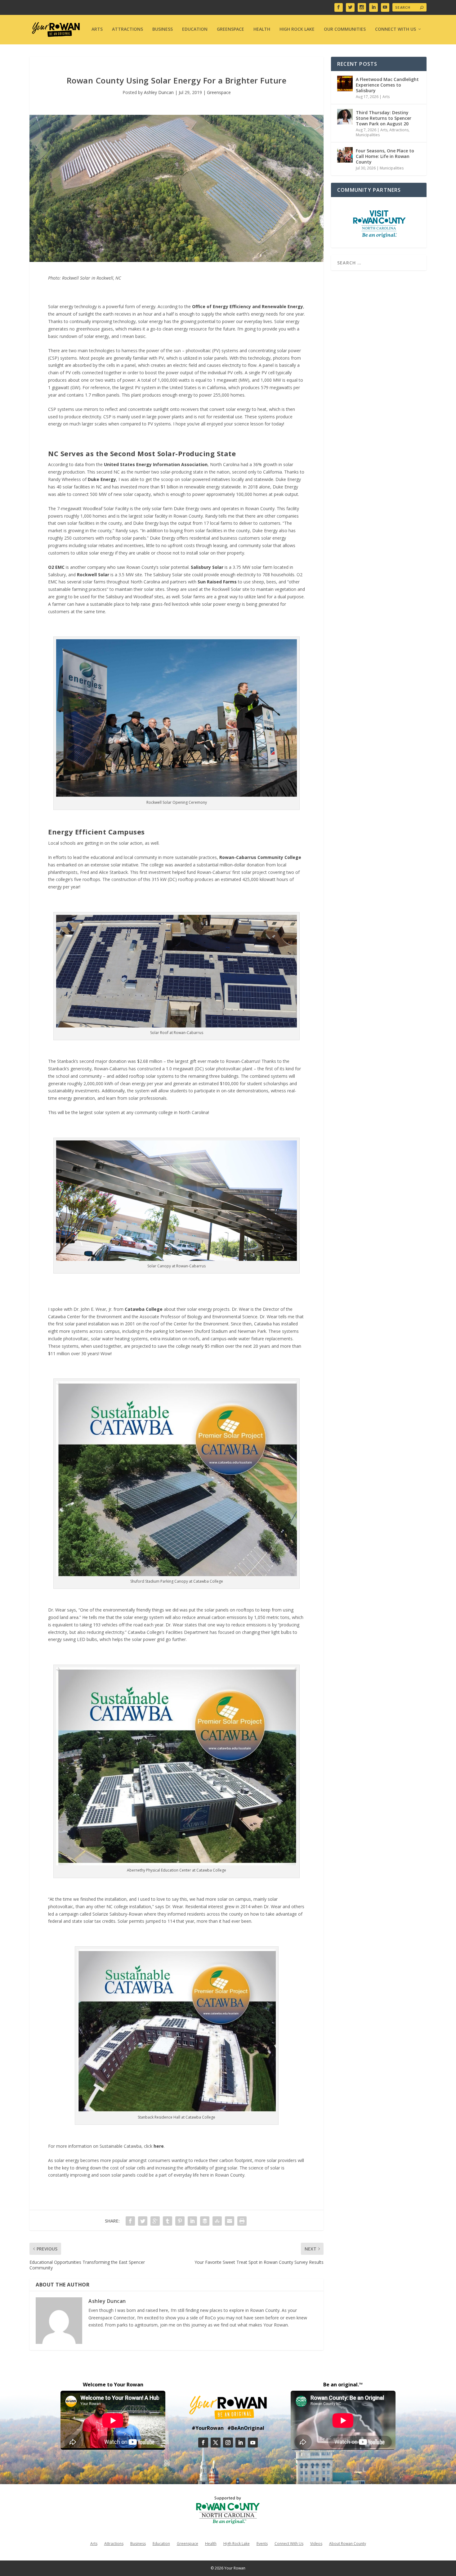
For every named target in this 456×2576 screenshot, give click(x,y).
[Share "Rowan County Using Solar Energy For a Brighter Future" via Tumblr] (168, 2221)
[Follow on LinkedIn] (240, 2443)
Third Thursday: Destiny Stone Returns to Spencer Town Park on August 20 (384, 118)
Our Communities (345, 29)
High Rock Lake (297, 29)
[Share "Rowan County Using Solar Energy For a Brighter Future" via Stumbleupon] (217, 2221)
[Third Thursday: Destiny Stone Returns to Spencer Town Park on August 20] (345, 117)
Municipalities (368, 135)
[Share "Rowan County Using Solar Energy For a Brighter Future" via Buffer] (205, 2221)
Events (262, 2543)
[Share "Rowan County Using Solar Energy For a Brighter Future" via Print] (242, 2221)
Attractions (127, 29)
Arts (97, 29)
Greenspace (230, 29)
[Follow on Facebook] (203, 2443)
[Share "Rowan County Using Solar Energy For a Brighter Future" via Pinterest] (180, 2221)
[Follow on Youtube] (253, 2443)
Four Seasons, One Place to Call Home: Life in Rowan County (385, 156)
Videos (316, 2543)
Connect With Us (396, 29)
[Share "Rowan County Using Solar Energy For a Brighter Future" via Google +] (155, 2221)
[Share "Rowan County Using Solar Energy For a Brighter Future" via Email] (230, 2221)
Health (262, 29)
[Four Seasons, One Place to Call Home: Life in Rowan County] (345, 155)
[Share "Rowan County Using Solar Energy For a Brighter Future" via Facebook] (130, 2221)
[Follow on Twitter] (216, 2443)
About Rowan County (348, 2543)
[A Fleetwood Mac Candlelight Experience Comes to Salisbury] (345, 83)
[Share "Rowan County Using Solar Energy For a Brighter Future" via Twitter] (143, 2221)
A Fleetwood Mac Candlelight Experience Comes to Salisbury (387, 85)
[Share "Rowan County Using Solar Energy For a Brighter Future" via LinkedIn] (192, 2221)
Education (195, 29)
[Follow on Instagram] (228, 2443)
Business (163, 29)
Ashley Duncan (159, 92)
